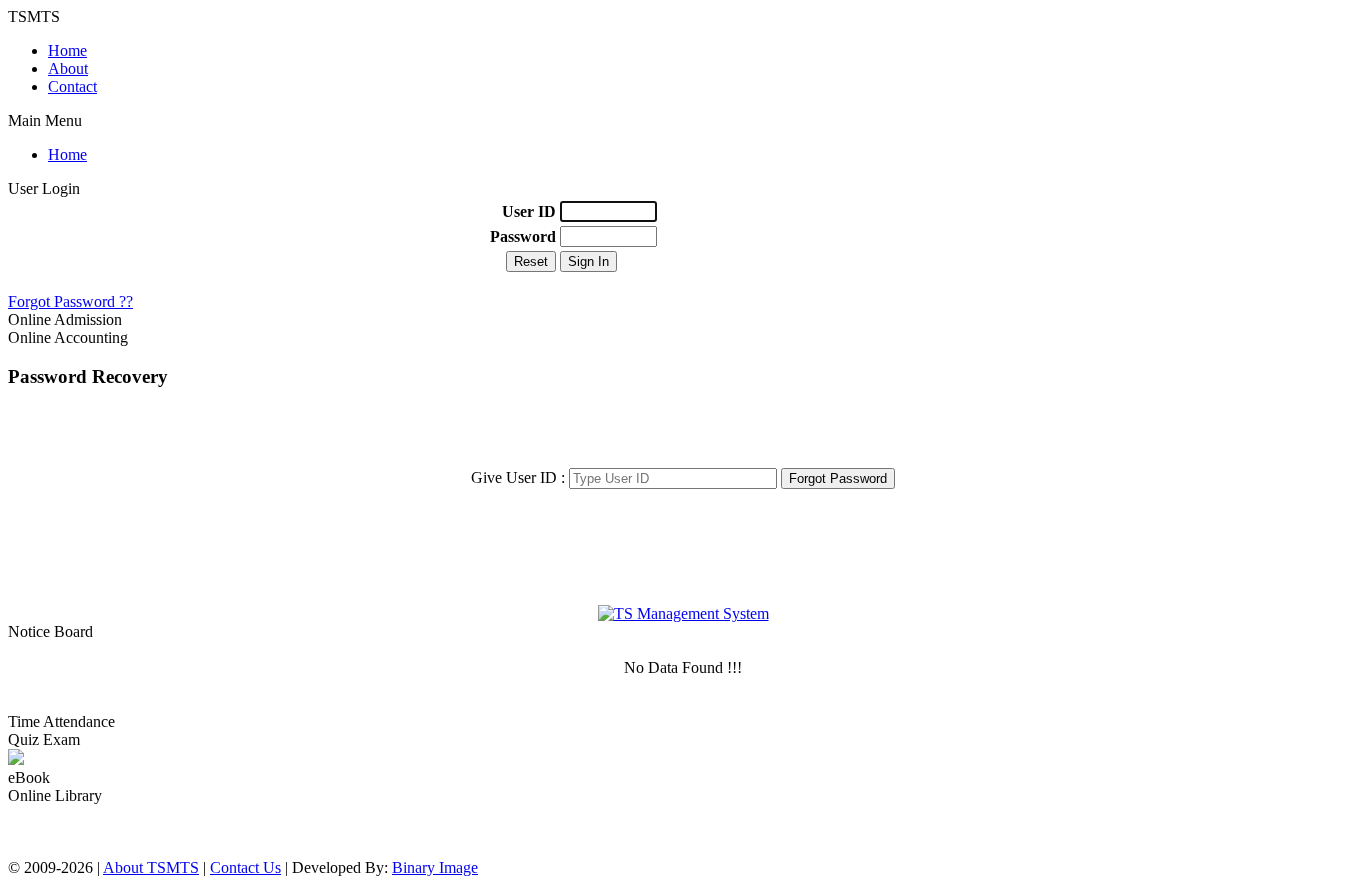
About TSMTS (151, 867)
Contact (72, 86)
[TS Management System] (683, 613)
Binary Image (435, 867)
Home (67, 50)
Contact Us (245, 867)
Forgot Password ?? (70, 301)
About (68, 68)
